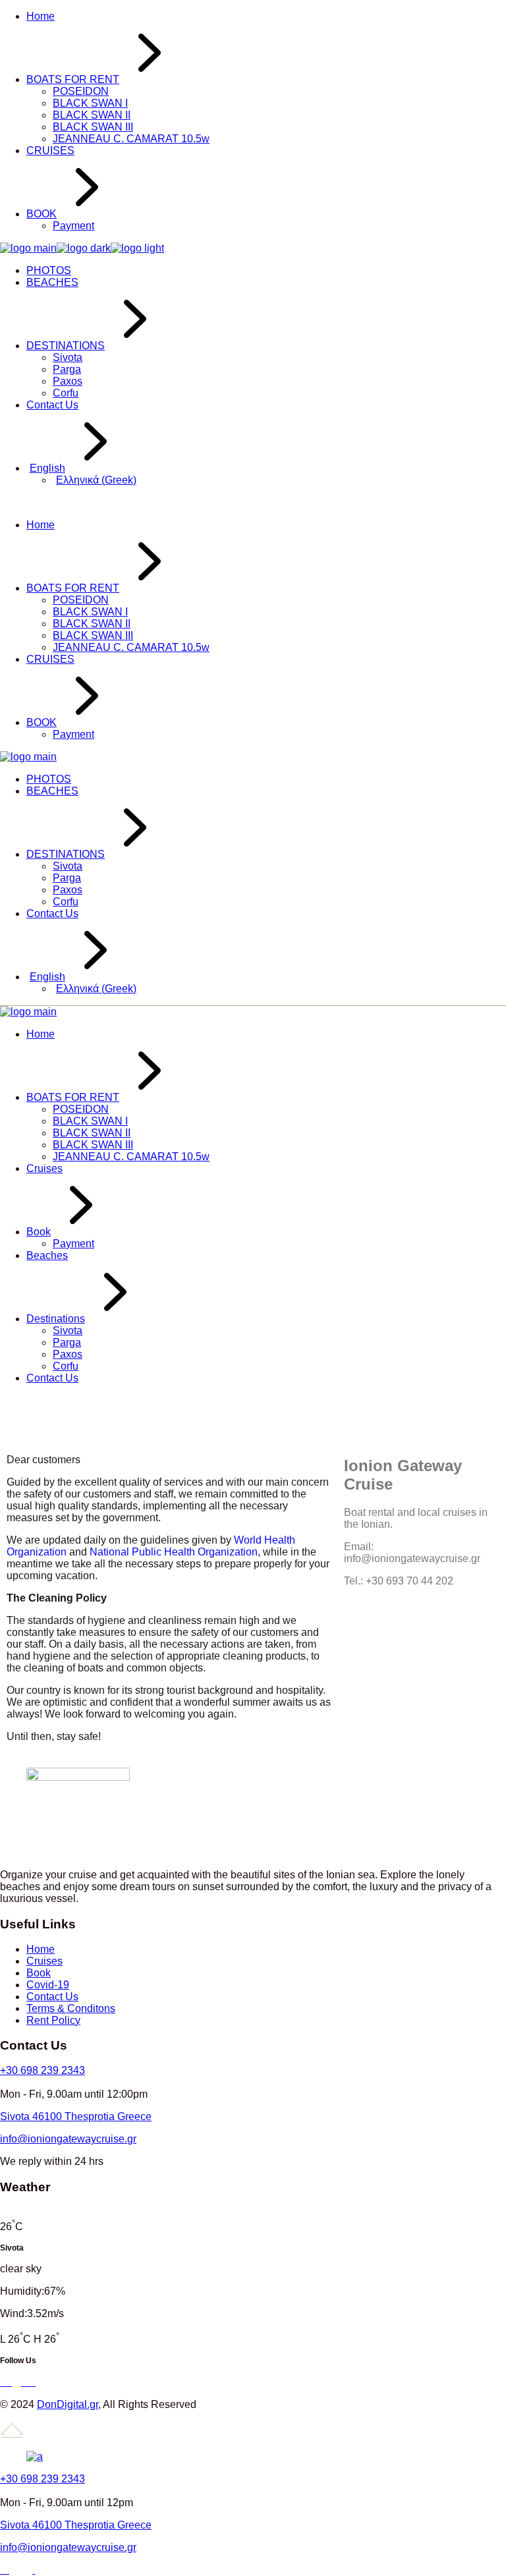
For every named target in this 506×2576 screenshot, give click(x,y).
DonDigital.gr (68, 2404)
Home (41, 1949)
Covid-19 (48, 1985)
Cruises (44, 1961)
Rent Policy (53, 2020)
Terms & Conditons (71, 2008)
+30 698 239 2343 (42, 2070)
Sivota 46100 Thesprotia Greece (76, 2116)
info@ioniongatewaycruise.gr (68, 2139)
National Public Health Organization (174, 1552)
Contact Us (52, 1997)
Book (39, 1973)
